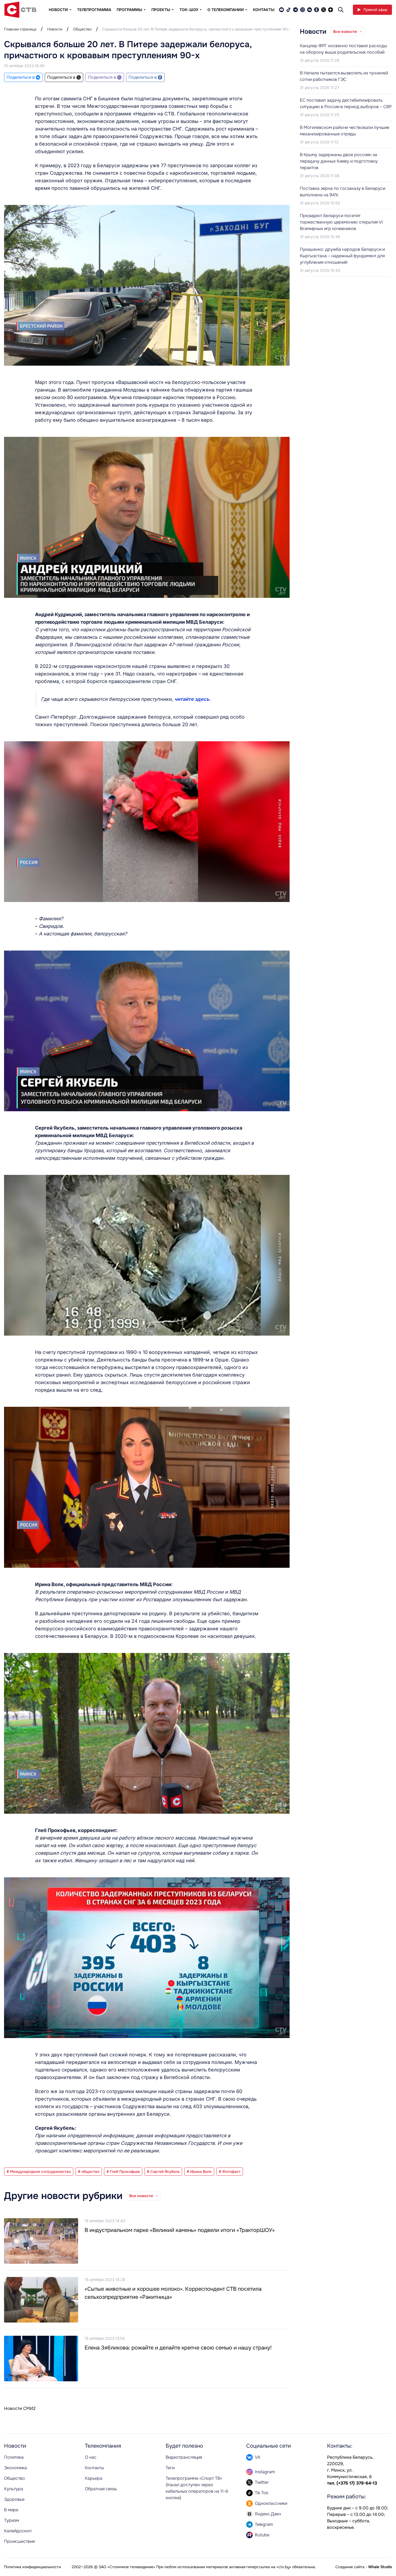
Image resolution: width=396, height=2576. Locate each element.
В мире (11, 2510)
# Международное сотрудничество (39, 2172)
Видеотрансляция (184, 2457)
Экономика (15, 2468)
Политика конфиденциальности (32, 2567)
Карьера (94, 2478)
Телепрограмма (94, 10)
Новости (55, 29)
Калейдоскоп (18, 2531)
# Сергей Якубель (163, 2172)
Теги (170, 2468)
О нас (91, 2457)
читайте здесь (192, 699)
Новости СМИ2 (20, 2408)
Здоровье (14, 2499)
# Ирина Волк (199, 2172)
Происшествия (19, 2541)
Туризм (12, 2520)
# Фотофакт (230, 2172)
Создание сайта (350, 2567)
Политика (14, 2457)
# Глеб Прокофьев (123, 2172)
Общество (82, 29)
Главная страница (20, 29)
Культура (14, 2489)
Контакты (264, 10)
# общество (89, 2172)
